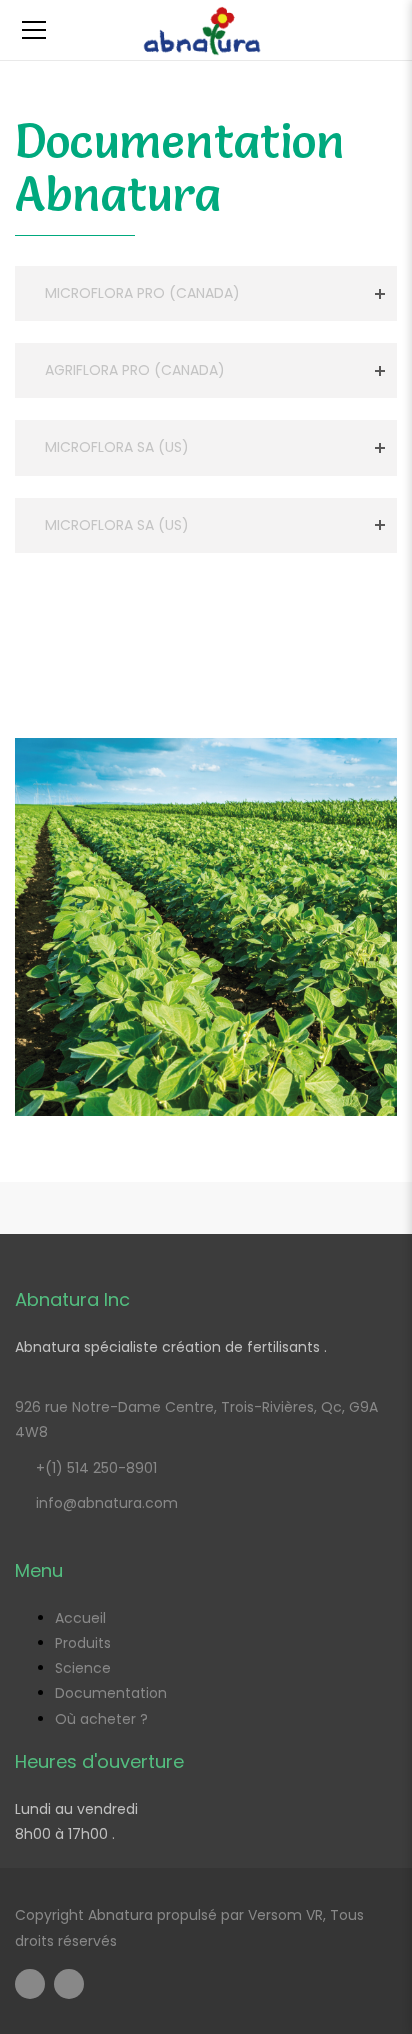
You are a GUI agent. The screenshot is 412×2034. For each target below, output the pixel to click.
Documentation (111, 1693)
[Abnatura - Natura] (206, 30)
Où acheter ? (101, 1719)
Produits (83, 1643)
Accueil (80, 1618)
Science (83, 1668)
